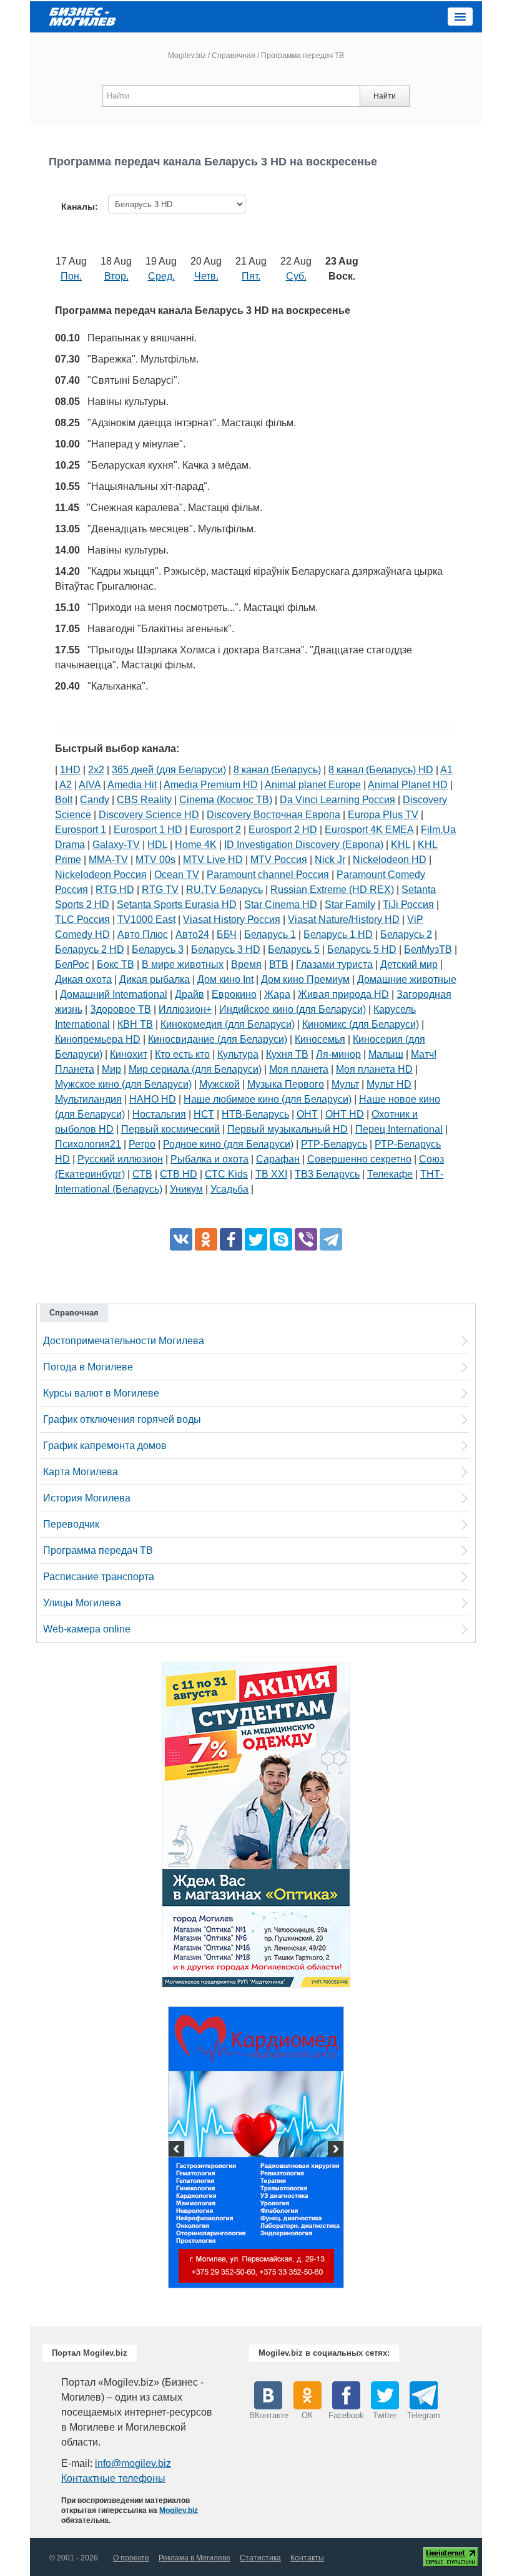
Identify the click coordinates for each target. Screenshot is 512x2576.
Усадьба (229, 1189)
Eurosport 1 (81, 830)
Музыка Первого (286, 1084)
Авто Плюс (143, 934)
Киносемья (320, 1039)
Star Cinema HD (281, 905)
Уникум (186, 1189)
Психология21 (88, 1144)
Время (246, 964)
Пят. (251, 276)
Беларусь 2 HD (90, 949)
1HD (70, 770)
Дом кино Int (225, 979)
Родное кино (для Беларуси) (228, 1144)
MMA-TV (108, 860)
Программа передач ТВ (98, 1550)
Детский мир (409, 964)
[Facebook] (231, 1239)
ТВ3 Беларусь (327, 1174)
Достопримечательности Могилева (124, 1341)
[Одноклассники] (206, 1239)
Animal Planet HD (408, 785)
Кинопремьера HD (98, 1039)
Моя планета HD (374, 1069)
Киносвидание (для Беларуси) (218, 1039)
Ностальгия (159, 1114)
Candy (95, 800)
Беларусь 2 (406, 934)
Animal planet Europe (313, 785)
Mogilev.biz (187, 56)
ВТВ (279, 964)
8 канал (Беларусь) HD (381, 770)
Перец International (399, 1129)
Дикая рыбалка (155, 979)
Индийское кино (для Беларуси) (293, 1009)
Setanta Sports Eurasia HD (177, 905)
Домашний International (114, 994)
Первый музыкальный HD (288, 1129)
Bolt (64, 800)
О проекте (131, 2558)
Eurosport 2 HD (283, 830)
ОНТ (307, 1114)
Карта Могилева (81, 1472)
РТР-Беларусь (334, 1144)
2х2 (96, 770)
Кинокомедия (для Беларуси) (228, 1024)
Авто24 (192, 934)
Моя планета (299, 1069)
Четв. (206, 276)
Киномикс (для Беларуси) (361, 1024)
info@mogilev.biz (133, 2463)
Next (334, 2150)
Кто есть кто (182, 1054)
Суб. (296, 276)
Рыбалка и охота (209, 1159)
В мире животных (183, 964)
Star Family (350, 905)
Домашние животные (407, 979)
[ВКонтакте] (181, 1239)
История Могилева (87, 1498)
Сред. (161, 276)
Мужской (219, 1084)
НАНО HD (153, 1099)
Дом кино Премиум (305, 979)
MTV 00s (155, 860)
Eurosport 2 (215, 830)
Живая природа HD (343, 994)
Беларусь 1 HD (338, 934)
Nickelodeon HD (390, 860)
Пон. (71, 276)
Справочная (234, 56)
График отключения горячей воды (122, 1419)
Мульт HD (389, 1084)
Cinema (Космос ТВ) (226, 800)
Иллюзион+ (185, 1009)
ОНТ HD (345, 1114)
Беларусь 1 (270, 934)
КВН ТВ (135, 1024)
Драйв (190, 994)
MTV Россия (279, 860)
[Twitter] (256, 1239)
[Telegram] (331, 1239)
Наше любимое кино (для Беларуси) (268, 1099)
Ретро (142, 1144)
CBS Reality (144, 800)
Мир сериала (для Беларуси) (195, 1069)
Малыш (386, 1054)
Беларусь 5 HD (362, 949)
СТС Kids (226, 1174)
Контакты (307, 2558)
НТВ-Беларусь (255, 1114)
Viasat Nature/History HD (344, 920)
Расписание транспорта (99, 1577)
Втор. (116, 276)
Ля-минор (338, 1054)
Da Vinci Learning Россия (337, 800)
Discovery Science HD (149, 815)
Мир (111, 1069)
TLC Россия (82, 920)
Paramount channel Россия (268, 875)
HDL (157, 845)
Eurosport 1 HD (148, 830)
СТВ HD (179, 1174)
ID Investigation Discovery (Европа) (304, 845)
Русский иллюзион (120, 1159)
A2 (66, 785)
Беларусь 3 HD (226, 949)
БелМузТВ (428, 949)
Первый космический (170, 1129)
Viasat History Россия (232, 920)
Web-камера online (87, 1629)
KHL (401, 845)
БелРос (72, 964)
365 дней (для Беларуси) (169, 770)
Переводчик (71, 1524)
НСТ (204, 1114)
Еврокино (234, 994)
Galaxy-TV (116, 845)
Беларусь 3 (158, 949)
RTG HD (115, 890)
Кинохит (129, 1054)
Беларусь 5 (294, 949)
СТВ (142, 1174)
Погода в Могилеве (88, 1367)
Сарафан (278, 1159)
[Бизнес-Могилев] (83, 16)
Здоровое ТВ (121, 1009)
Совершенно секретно (359, 1159)
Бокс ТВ (116, 964)
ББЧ (227, 934)
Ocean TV (177, 875)
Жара (277, 994)
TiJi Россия (408, 905)
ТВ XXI (271, 1174)
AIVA (90, 785)
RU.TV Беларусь (224, 890)
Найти (385, 96)
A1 (446, 770)
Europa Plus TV (383, 815)
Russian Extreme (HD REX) (332, 890)
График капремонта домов (105, 1446)
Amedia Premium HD (211, 785)
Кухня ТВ (287, 1054)
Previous (178, 2150)
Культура (238, 1054)
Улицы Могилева (82, 1603)
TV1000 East (146, 920)
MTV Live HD (213, 860)
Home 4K (196, 845)
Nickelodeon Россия (101, 875)
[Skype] (281, 1239)
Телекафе (390, 1174)
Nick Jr (330, 860)
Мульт (345, 1084)
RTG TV (160, 890)
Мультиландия (88, 1099)
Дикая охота (83, 979)
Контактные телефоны (113, 2478)
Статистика (260, 2558)
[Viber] (306, 1239)
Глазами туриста (334, 964)
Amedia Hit (132, 785)
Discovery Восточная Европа (273, 815)
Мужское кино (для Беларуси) (123, 1084)
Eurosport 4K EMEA (369, 830)
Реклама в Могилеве (194, 2558)
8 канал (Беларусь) (277, 770)
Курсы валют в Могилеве (101, 1393)
